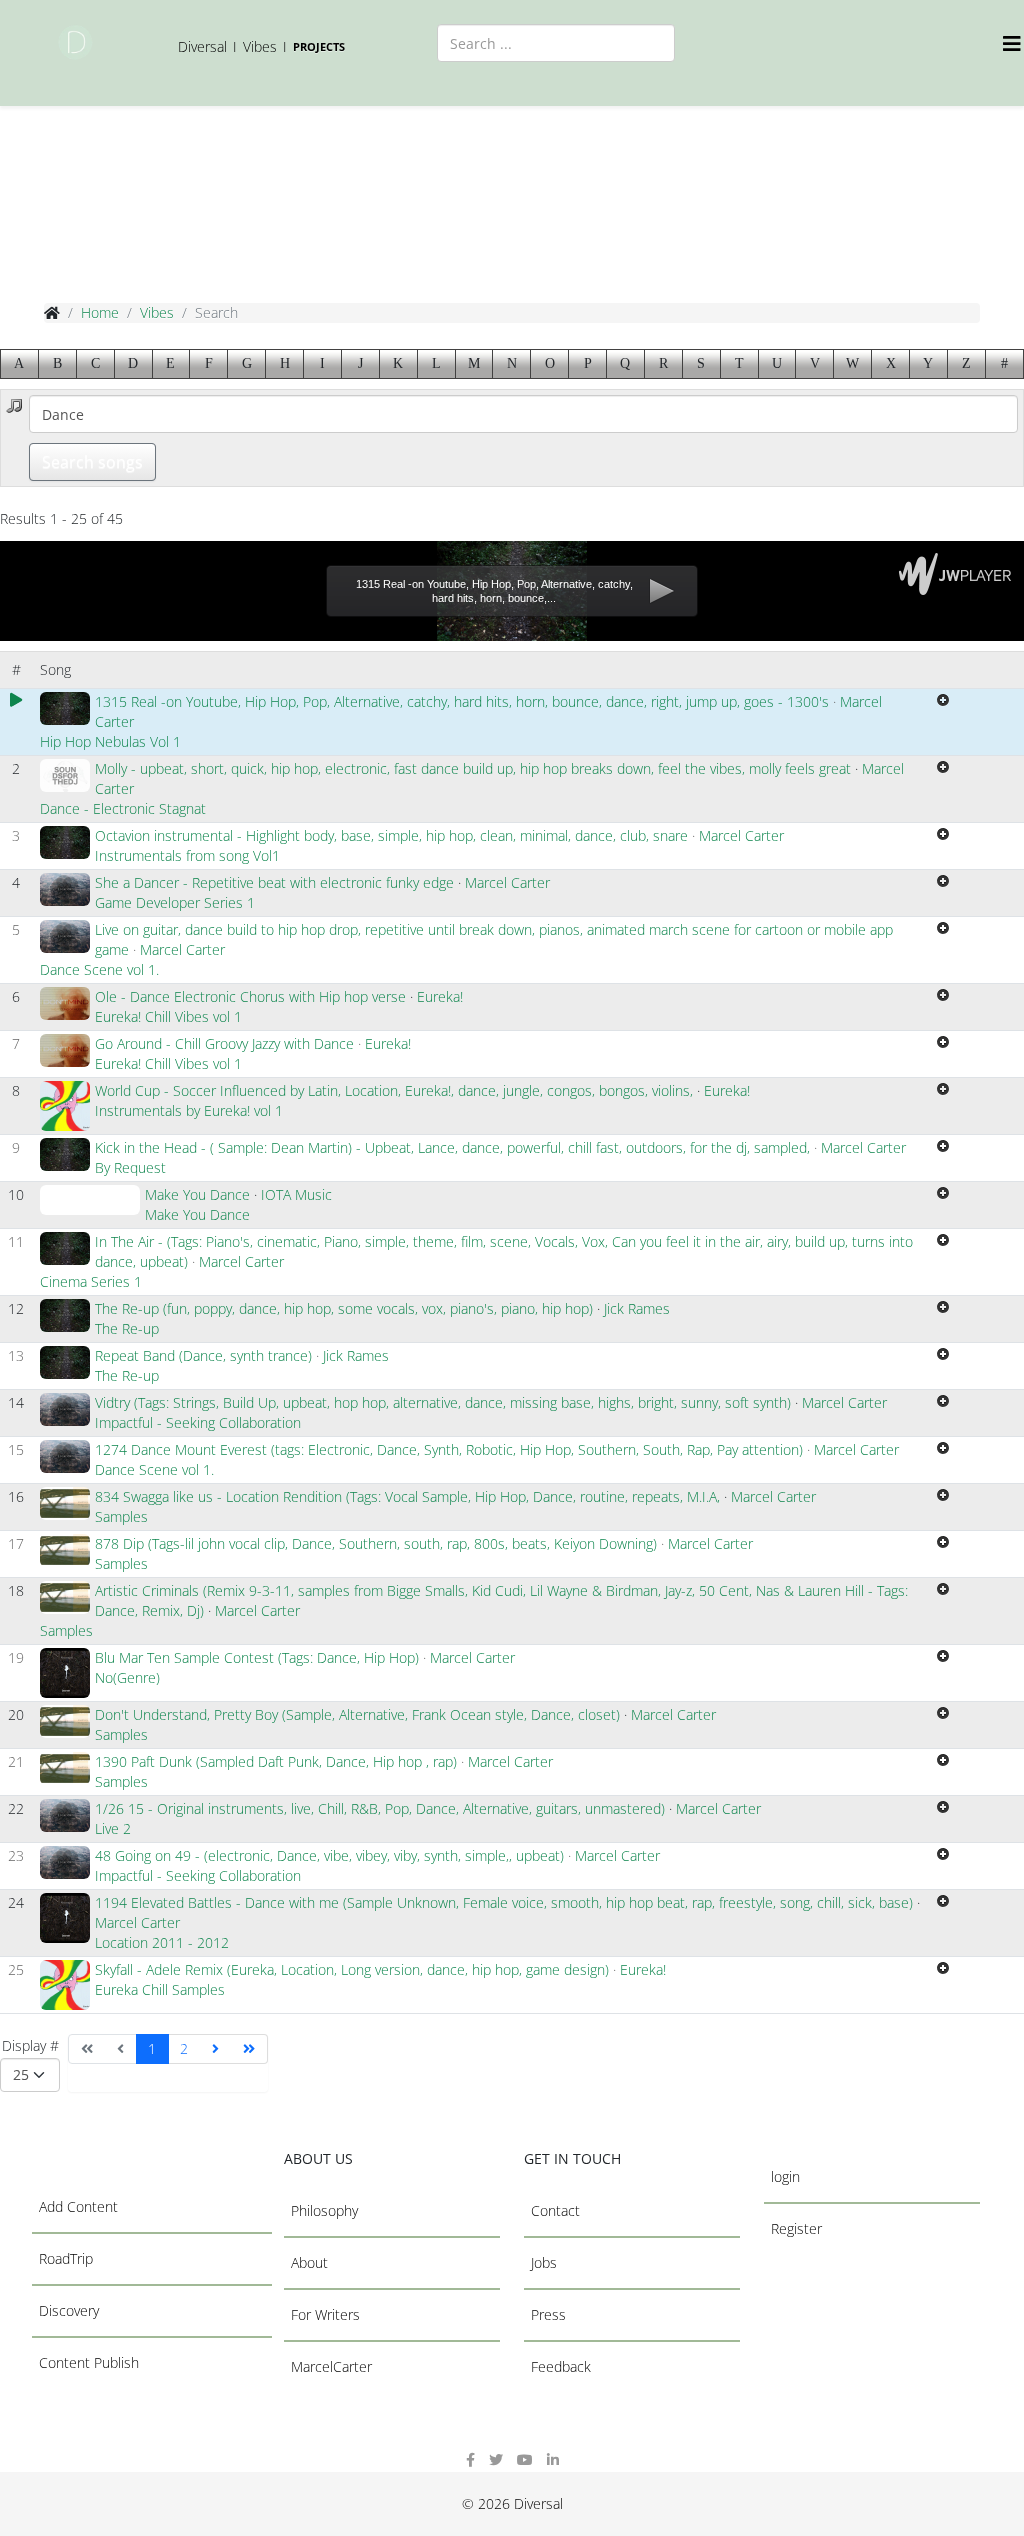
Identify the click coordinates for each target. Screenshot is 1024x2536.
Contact (555, 2210)
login (785, 2176)
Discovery (69, 2310)
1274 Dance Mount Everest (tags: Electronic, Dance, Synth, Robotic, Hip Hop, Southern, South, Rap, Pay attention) (449, 1449)
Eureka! (440, 996)
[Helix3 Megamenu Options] (1013, 43)
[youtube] (525, 2459)
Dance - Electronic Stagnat (123, 808)
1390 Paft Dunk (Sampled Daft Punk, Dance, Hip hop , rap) (276, 1761)
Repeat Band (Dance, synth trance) (203, 1355)
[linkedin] (553, 2459)
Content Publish (89, 2362)
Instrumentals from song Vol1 (187, 855)
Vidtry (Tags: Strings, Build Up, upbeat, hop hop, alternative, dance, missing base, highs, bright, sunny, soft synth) (443, 1402)
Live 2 (113, 1828)
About (309, 2262)
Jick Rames (637, 1308)
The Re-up (127, 1328)
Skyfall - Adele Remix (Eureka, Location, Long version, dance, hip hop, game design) (354, 1969)
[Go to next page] (216, 2049)
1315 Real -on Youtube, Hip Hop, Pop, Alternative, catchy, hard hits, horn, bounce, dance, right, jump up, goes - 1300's (464, 701)
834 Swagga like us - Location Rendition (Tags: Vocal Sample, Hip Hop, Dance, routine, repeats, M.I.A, (409, 1496)
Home (100, 312)
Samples (121, 1516)
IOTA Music (296, 1194)
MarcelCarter (331, 2366)
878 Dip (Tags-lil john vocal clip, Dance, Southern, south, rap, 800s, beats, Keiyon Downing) (376, 1543)
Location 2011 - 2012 (162, 1942)
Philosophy (324, 2210)
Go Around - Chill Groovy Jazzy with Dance (226, 1043)
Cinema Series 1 (91, 1281)
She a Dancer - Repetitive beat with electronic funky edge (274, 882)
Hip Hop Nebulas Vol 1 (110, 741)
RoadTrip (66, 2258)
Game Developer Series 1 (175, 902)
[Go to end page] (249, 2049)
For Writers (325, 2314)
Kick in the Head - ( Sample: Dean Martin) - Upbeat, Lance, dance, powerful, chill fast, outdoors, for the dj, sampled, (452, 1147)
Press (548, 2314)
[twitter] (496, 2459)
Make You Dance (197, 1194)
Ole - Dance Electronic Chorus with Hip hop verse (250, 996)
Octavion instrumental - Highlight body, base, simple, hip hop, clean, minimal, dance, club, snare (393, 835)
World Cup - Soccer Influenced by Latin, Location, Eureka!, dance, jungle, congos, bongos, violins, (396, 1090)
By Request (130, 1167)
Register (796, 2228)
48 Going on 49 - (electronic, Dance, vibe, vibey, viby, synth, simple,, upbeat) (329, 1855)
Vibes (157, 312)
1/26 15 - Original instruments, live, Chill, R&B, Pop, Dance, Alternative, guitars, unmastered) (380, 1808)
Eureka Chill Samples (160, 1989)
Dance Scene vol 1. (99, 969)
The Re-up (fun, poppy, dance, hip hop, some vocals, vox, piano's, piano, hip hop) (344, 1308)
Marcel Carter (741, 835)
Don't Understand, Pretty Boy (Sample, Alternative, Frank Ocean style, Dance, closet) (357, 1714)
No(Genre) (127, 1677)
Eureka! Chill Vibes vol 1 (168, 1016)
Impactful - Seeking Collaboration (198, 1422)
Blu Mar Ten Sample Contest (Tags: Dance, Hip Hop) (257, 1657)
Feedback (561, 2366)
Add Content (78, 2206)
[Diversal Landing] (75, 42)
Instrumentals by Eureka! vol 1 (189, 1110)
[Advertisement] (414, 201)
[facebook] (470, 2459)
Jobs (544, 2262)
